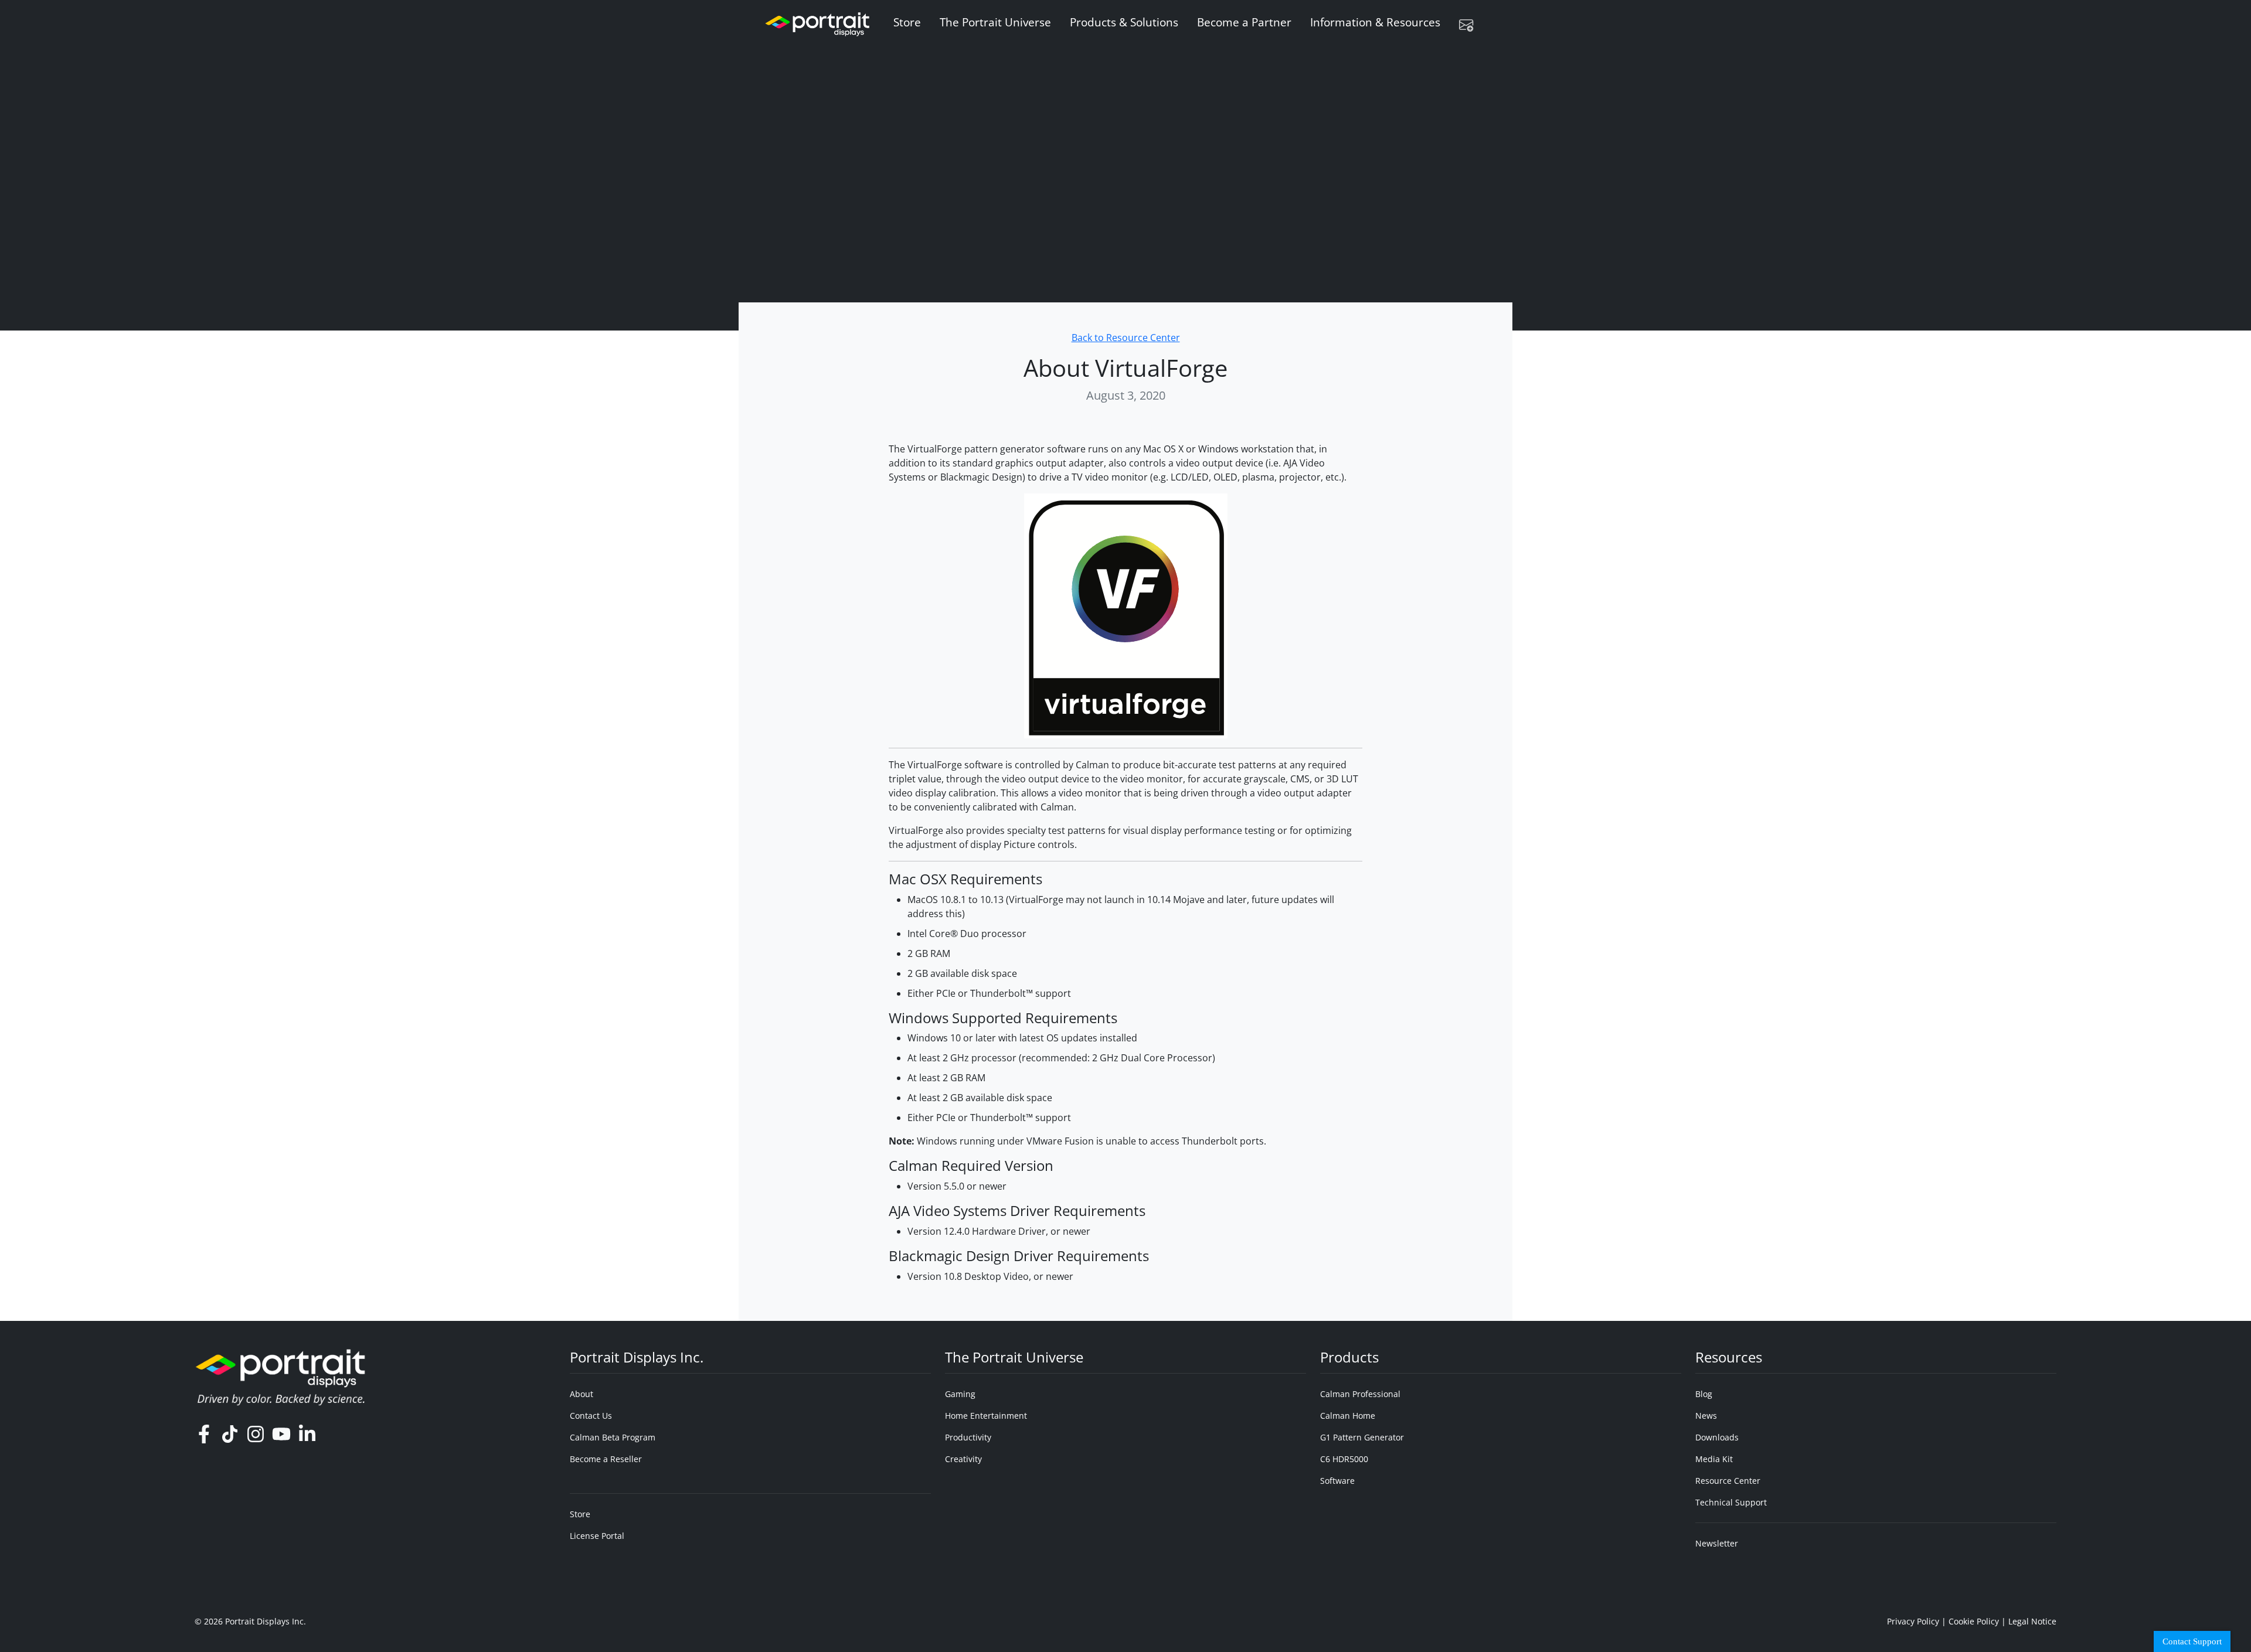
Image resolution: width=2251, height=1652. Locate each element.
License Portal (597, 1536)
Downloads (1717, 1437)
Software (1337, 1481)
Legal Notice (2032, 1621)
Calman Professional (1360, 1394)
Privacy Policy (1913, 1621)
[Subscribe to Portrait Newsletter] (1471, 25)
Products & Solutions (1124, 22)
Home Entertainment (986, 1416)
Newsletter (1717, 1543)
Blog (1704, 1394)
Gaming (960, 1394)
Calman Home (1348, 1416)
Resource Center (1728, 1481)
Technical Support (1731, 1502)
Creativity (963, 1459)
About (582, 1394)
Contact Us (591, 1416)
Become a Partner (1244, 22)
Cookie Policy (1974, 1621)
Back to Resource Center (1126, 338)
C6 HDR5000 (1344, 1459)
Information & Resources (1375, 22)
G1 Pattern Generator (1362, 1437)
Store (907, 22)
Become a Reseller (606, 1459)
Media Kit (1714, 1459)
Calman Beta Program (613, 1437)
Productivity (968, 1437)
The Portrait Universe (995, 22)
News (1706, 1416)
